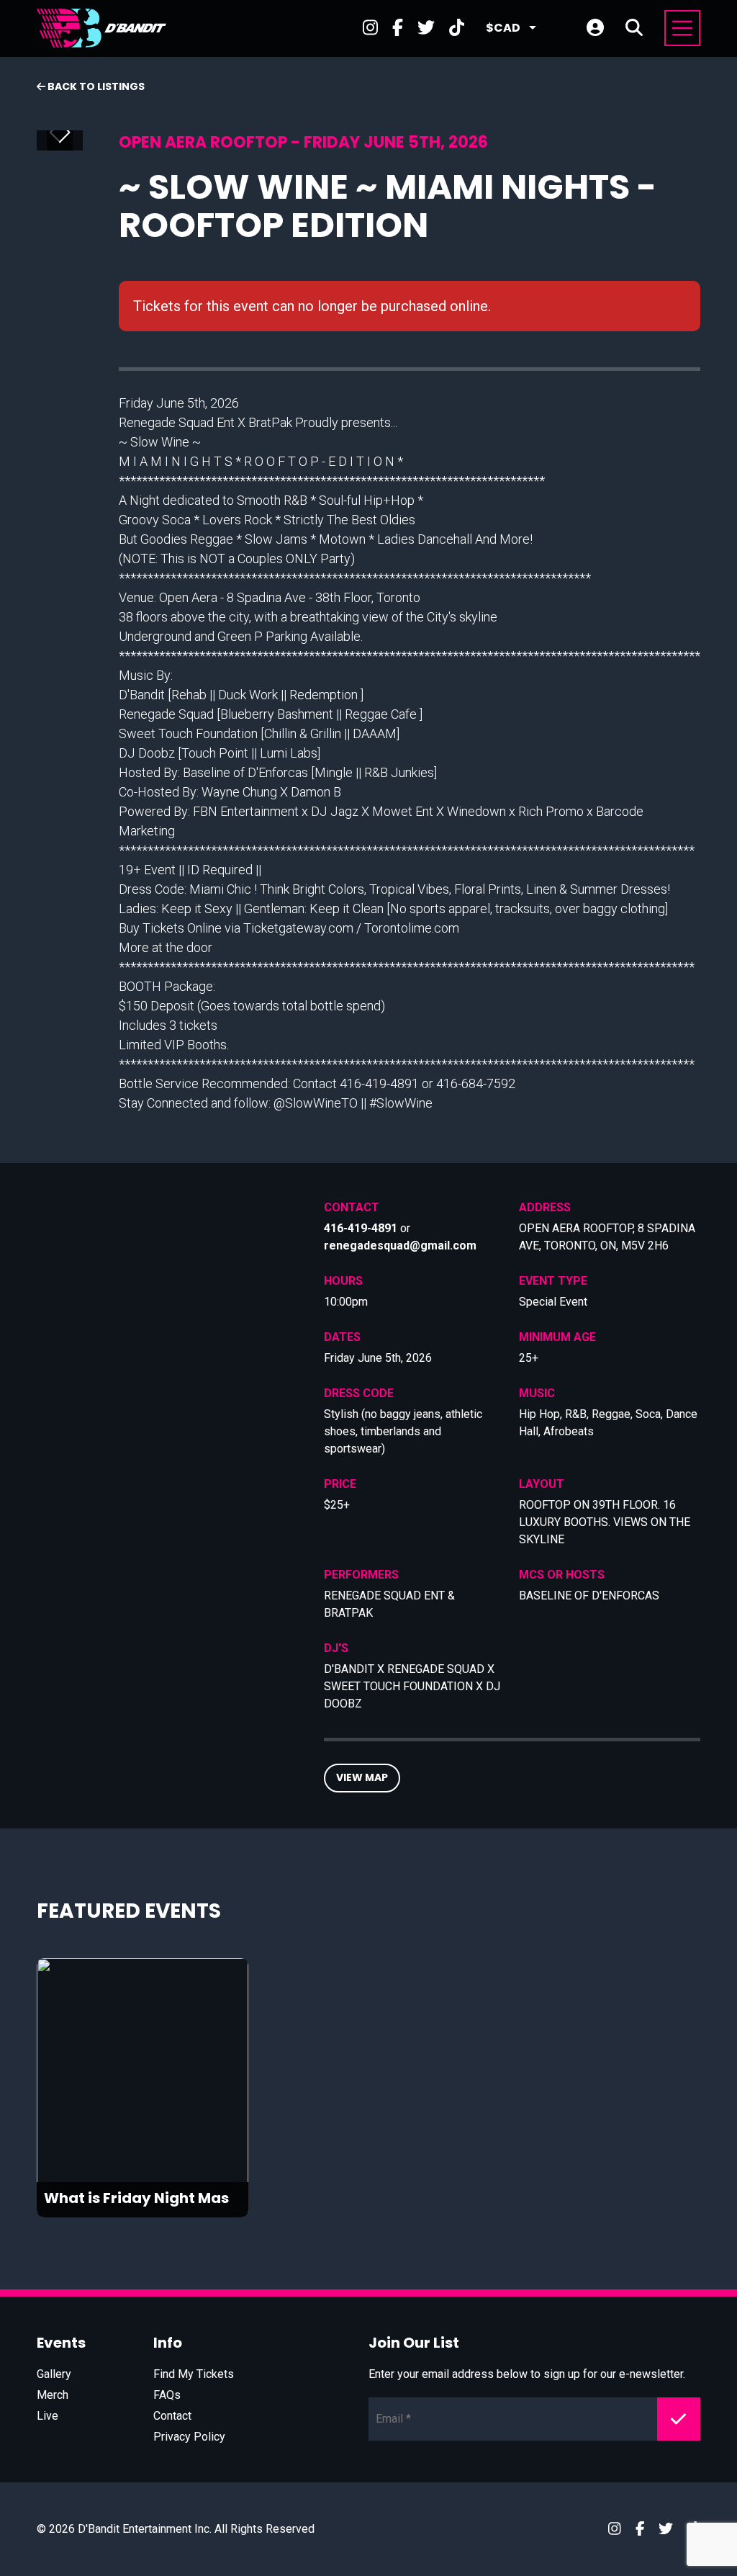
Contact (172, 2416)
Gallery (54, 2374)
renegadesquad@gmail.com (400, 1246)
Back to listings (95, 86)
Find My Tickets (194, 2374)
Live (48, 2416)
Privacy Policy (189, 2437)
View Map (362, 1777)
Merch (53, 2395)
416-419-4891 (361, 1228)
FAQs (167, 2395)
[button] (65, 133)
